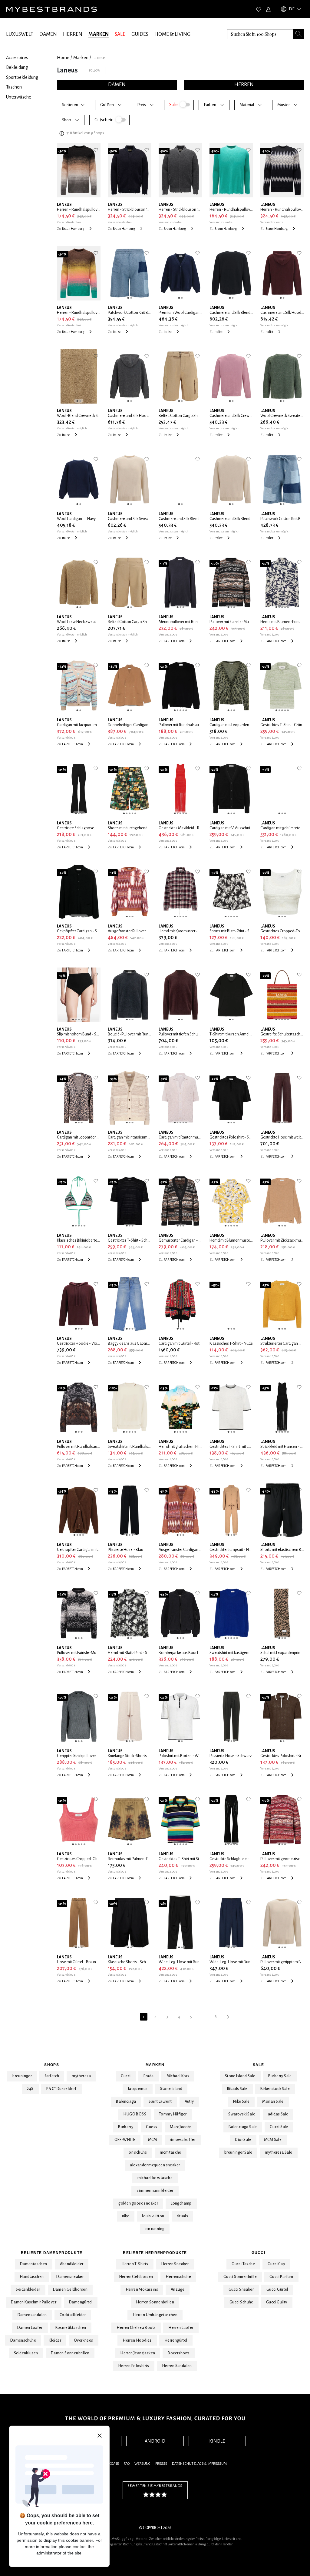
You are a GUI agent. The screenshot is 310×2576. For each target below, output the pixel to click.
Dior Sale (243, 2140)
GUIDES (140, 34)
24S (30, 2089)
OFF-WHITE (125, 2140)
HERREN (73, 34)
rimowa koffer (183, 2140)
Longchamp (181, 2203)
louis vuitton (153, 2216)
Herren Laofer (181, 2328)
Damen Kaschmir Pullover (34, 2302)
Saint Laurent (160, 2101)
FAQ (127, 2464)
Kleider (55, 2340)
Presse (161, 2464)
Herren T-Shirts (135, 2264)
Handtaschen (32, 2277)
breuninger (22, 2076)
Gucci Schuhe (241, 2302)
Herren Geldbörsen (136, 2277)
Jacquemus (138, 2089)
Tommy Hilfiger (173, 2114)
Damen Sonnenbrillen (70, 2353)
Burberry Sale (280, 2076)
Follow (95, 70)
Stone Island (171, 2089)
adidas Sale (278, 2114)
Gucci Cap (276, 2264)
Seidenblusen (26, 2353)
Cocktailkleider (73, 2315)
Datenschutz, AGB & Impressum (199, 2464)
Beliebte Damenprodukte (52, 2253)
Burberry (126, 2127)
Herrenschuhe (178, 2277)
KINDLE (217, 2441)
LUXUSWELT (20, 34)
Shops (51, 2065)
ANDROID (155, 2441)
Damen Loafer (30, 2328)
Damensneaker (70, 2277)
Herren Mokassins (142, 2289)
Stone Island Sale (240, 2076)
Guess (152, 2127)
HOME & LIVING (172, 34)
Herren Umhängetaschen (155, 2315)
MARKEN (99, 34)
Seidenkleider (28, 2289)
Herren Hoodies (137, 2340)
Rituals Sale (237, 2089)
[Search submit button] (299, 34)
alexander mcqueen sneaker (155, 2165)
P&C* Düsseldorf (61, 2089)
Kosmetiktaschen (71, 2328)
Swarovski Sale (242, 2114)
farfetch (52, 2076)
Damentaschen (34, 2264)
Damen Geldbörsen (70, 2289)
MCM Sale (273, 2140)
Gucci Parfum (281, 2277)
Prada (149, 2076)
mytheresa (81, 2076)
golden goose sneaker (138, 2203)
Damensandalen (32, 2315)
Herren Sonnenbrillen (155, 2302)
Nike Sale (241, 2101)
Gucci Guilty (277, 2302)
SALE (120, 34)
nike (126, 2216)
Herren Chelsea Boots (136, 2328)
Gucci (126, 2076)
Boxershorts (179, 2353)
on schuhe (138, 2152)
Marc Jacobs (181, 2127)
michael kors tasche (155, 2178)
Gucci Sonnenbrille (240, 2277)
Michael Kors (178, 2076)
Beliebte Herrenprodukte (155, 2253)
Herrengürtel (176, 2340)
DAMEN (48, 34)
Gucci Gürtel (277, 2289)
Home (63, 58)
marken (81, 58)
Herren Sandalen (177, 2366)
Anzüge (178, 2289)
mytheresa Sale (279, 2152)
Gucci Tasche (243, 2264)
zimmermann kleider (155, 2191)
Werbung (142, 2464)
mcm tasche (171, 2152)
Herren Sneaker (175, 2264)
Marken (155, 2065)
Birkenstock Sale (275, 2089)
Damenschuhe (23, 2340)
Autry (189, 2101)
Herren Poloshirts (134, 2366)
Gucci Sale (279, 2127)
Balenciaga (126, 2101)
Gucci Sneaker (241, 2289)
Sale (258, 2065)
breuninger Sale (238, 2152)
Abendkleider (72, 2264)
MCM (153, 2140)
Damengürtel (81, 2302)
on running (155, 2229)
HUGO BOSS (135, 2114)
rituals (182, 2216)
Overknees (84, 2340)
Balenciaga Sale (243, 2127)
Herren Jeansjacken (138, 2353)
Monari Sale (273, 2101)
